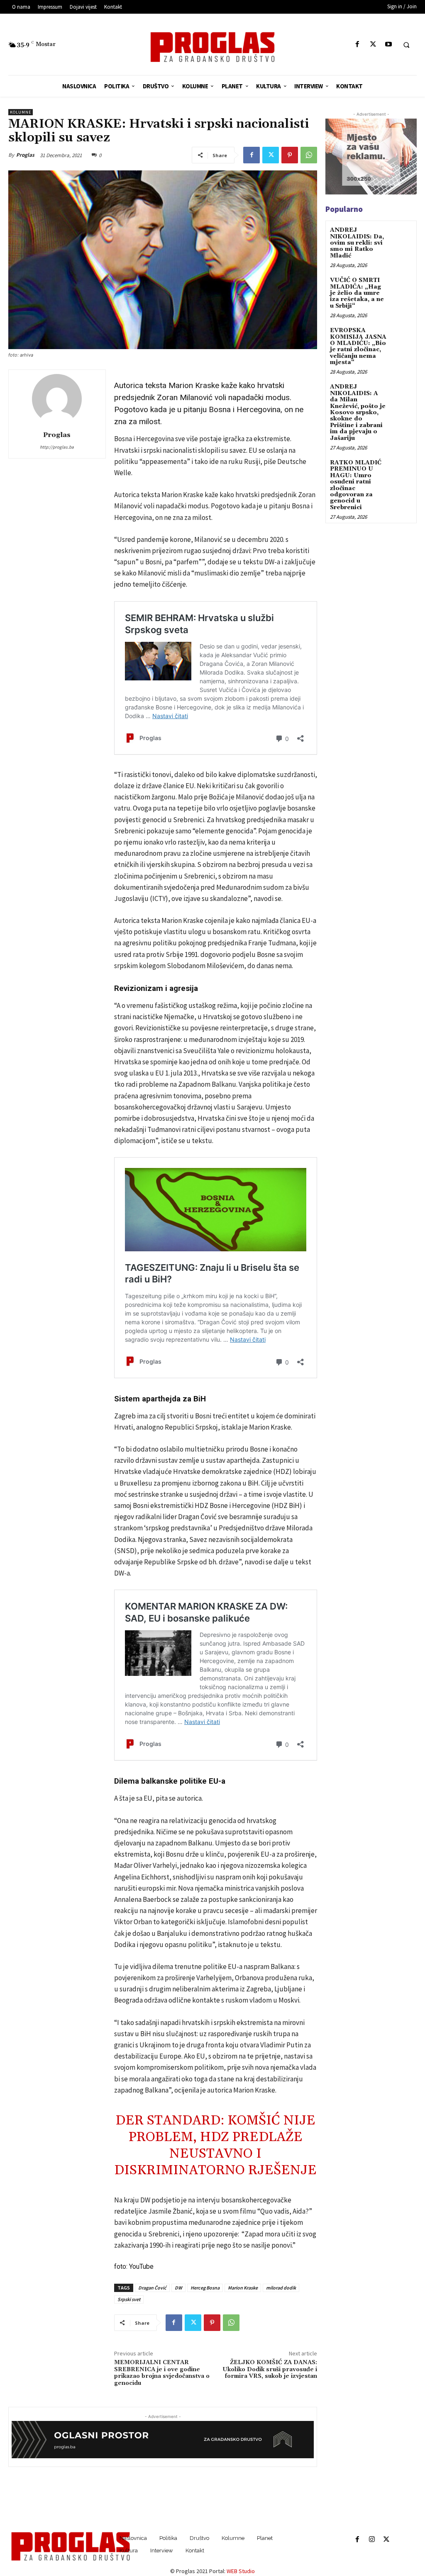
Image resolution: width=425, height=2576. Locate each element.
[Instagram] (372, 2540)
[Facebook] (358, 45)
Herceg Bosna (205, 2288)
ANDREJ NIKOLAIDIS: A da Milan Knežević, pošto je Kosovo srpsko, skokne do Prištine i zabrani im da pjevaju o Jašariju (358, 412)
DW (178, 2288)
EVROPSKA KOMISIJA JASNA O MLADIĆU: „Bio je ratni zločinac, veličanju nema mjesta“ (358, 346)
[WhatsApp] (309, 155)
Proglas (25, 155)
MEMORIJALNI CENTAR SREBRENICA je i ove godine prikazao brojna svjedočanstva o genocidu (162, 2373)
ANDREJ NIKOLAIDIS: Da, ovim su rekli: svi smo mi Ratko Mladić (357, 243)
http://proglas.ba (57, 447)
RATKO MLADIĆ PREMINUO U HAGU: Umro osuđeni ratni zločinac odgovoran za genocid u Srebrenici (356, 485)
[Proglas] (213, 47)
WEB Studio (241, 2571)
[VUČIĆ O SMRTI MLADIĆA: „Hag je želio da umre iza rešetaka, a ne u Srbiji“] (402, 286)
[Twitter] (373, 45)
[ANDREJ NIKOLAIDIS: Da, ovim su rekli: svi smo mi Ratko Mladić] (402, 236)
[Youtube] (388, 45)
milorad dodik (281, 2288)
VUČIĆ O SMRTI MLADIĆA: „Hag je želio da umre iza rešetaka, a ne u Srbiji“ (357, 293)
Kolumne (21, 112)
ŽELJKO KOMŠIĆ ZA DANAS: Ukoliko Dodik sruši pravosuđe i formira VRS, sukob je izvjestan (270, 2370)
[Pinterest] (290, 155)
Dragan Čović (152, 2288)
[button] (406, 45)
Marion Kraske (243, 2288)
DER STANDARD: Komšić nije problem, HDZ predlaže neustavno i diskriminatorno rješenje (215, 2145)
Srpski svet (129, 2299)
